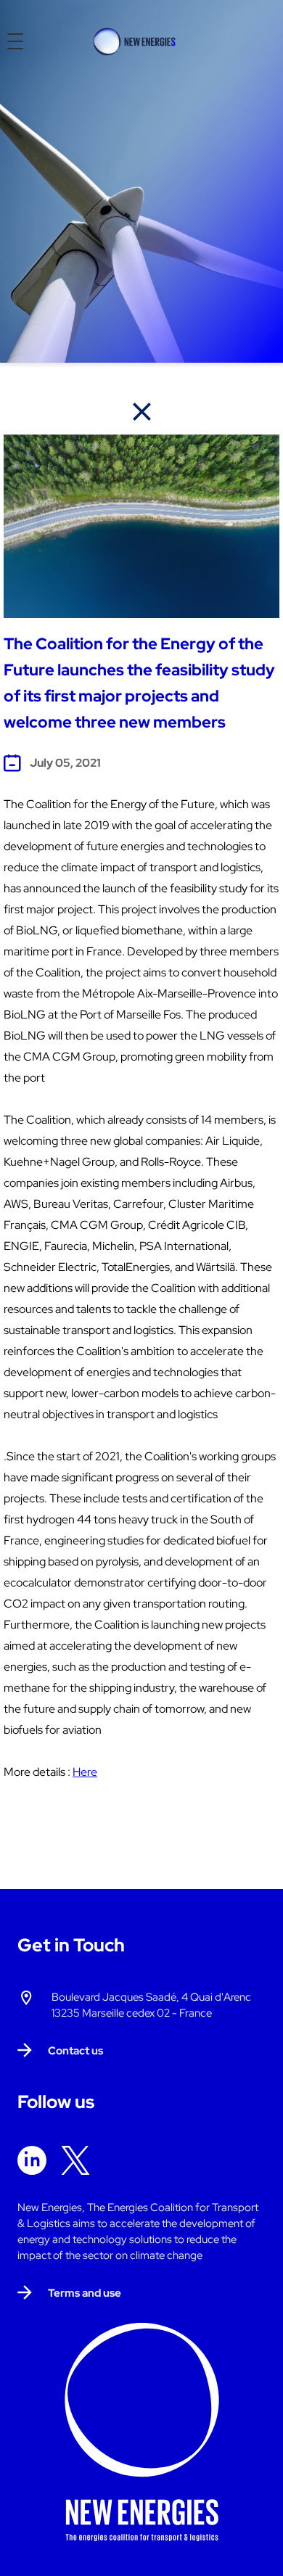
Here (85, 1772)
